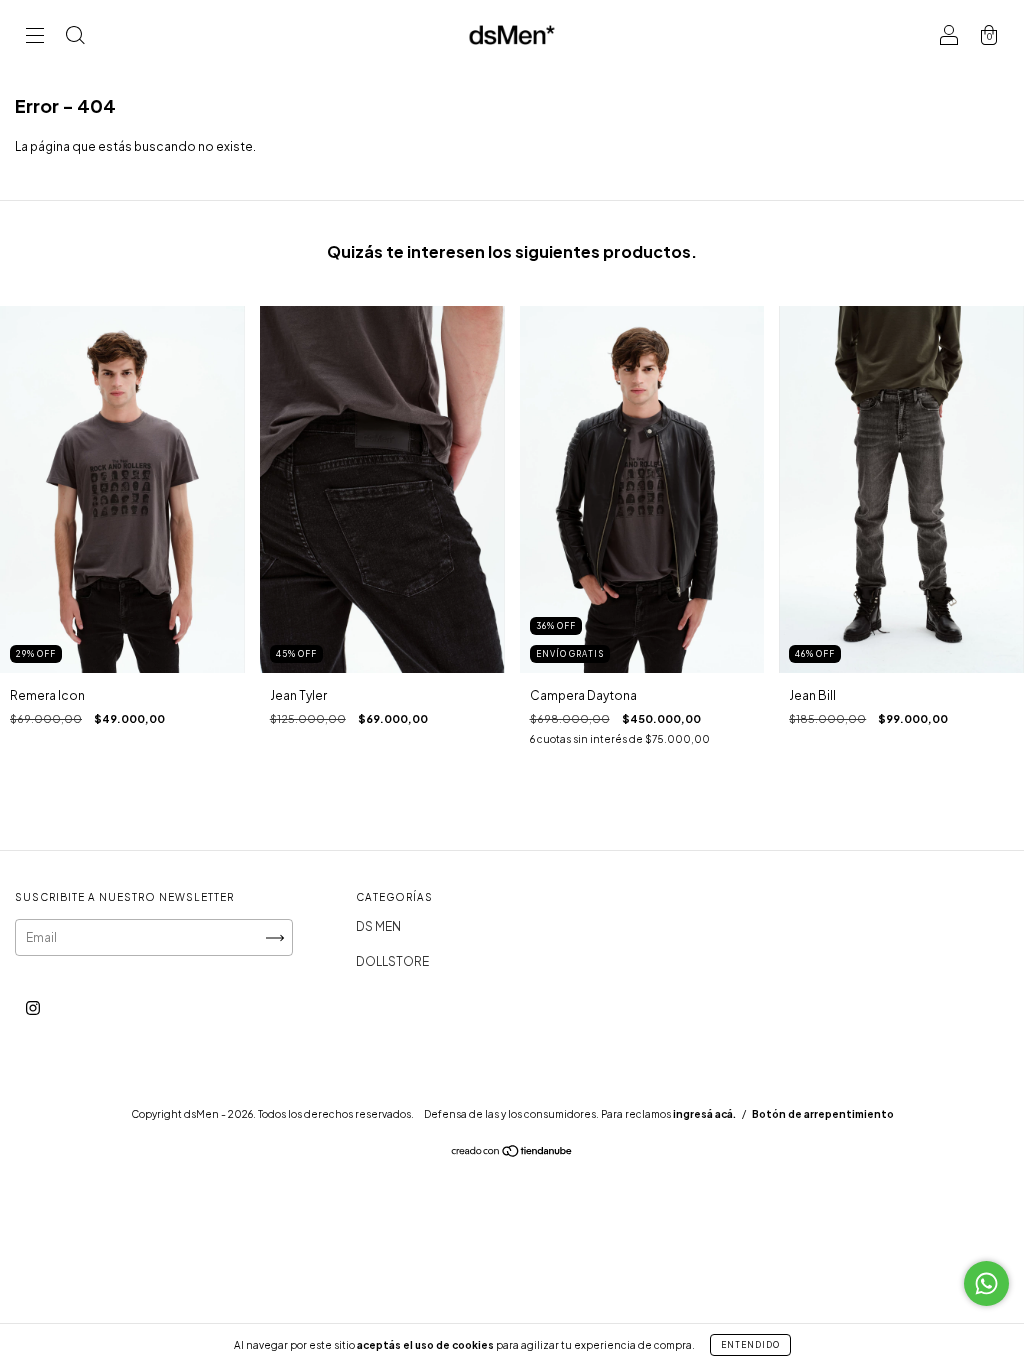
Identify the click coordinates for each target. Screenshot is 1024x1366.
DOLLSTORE (392, 961)
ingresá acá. (704, 1114)
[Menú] (35, 37)
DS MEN (378, 926)
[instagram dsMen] (33, 1008)
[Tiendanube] (512, 1153)
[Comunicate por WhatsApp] (986, 1283)
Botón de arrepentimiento (823, 1114)
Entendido (750, 1345)
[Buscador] (75, 37)
